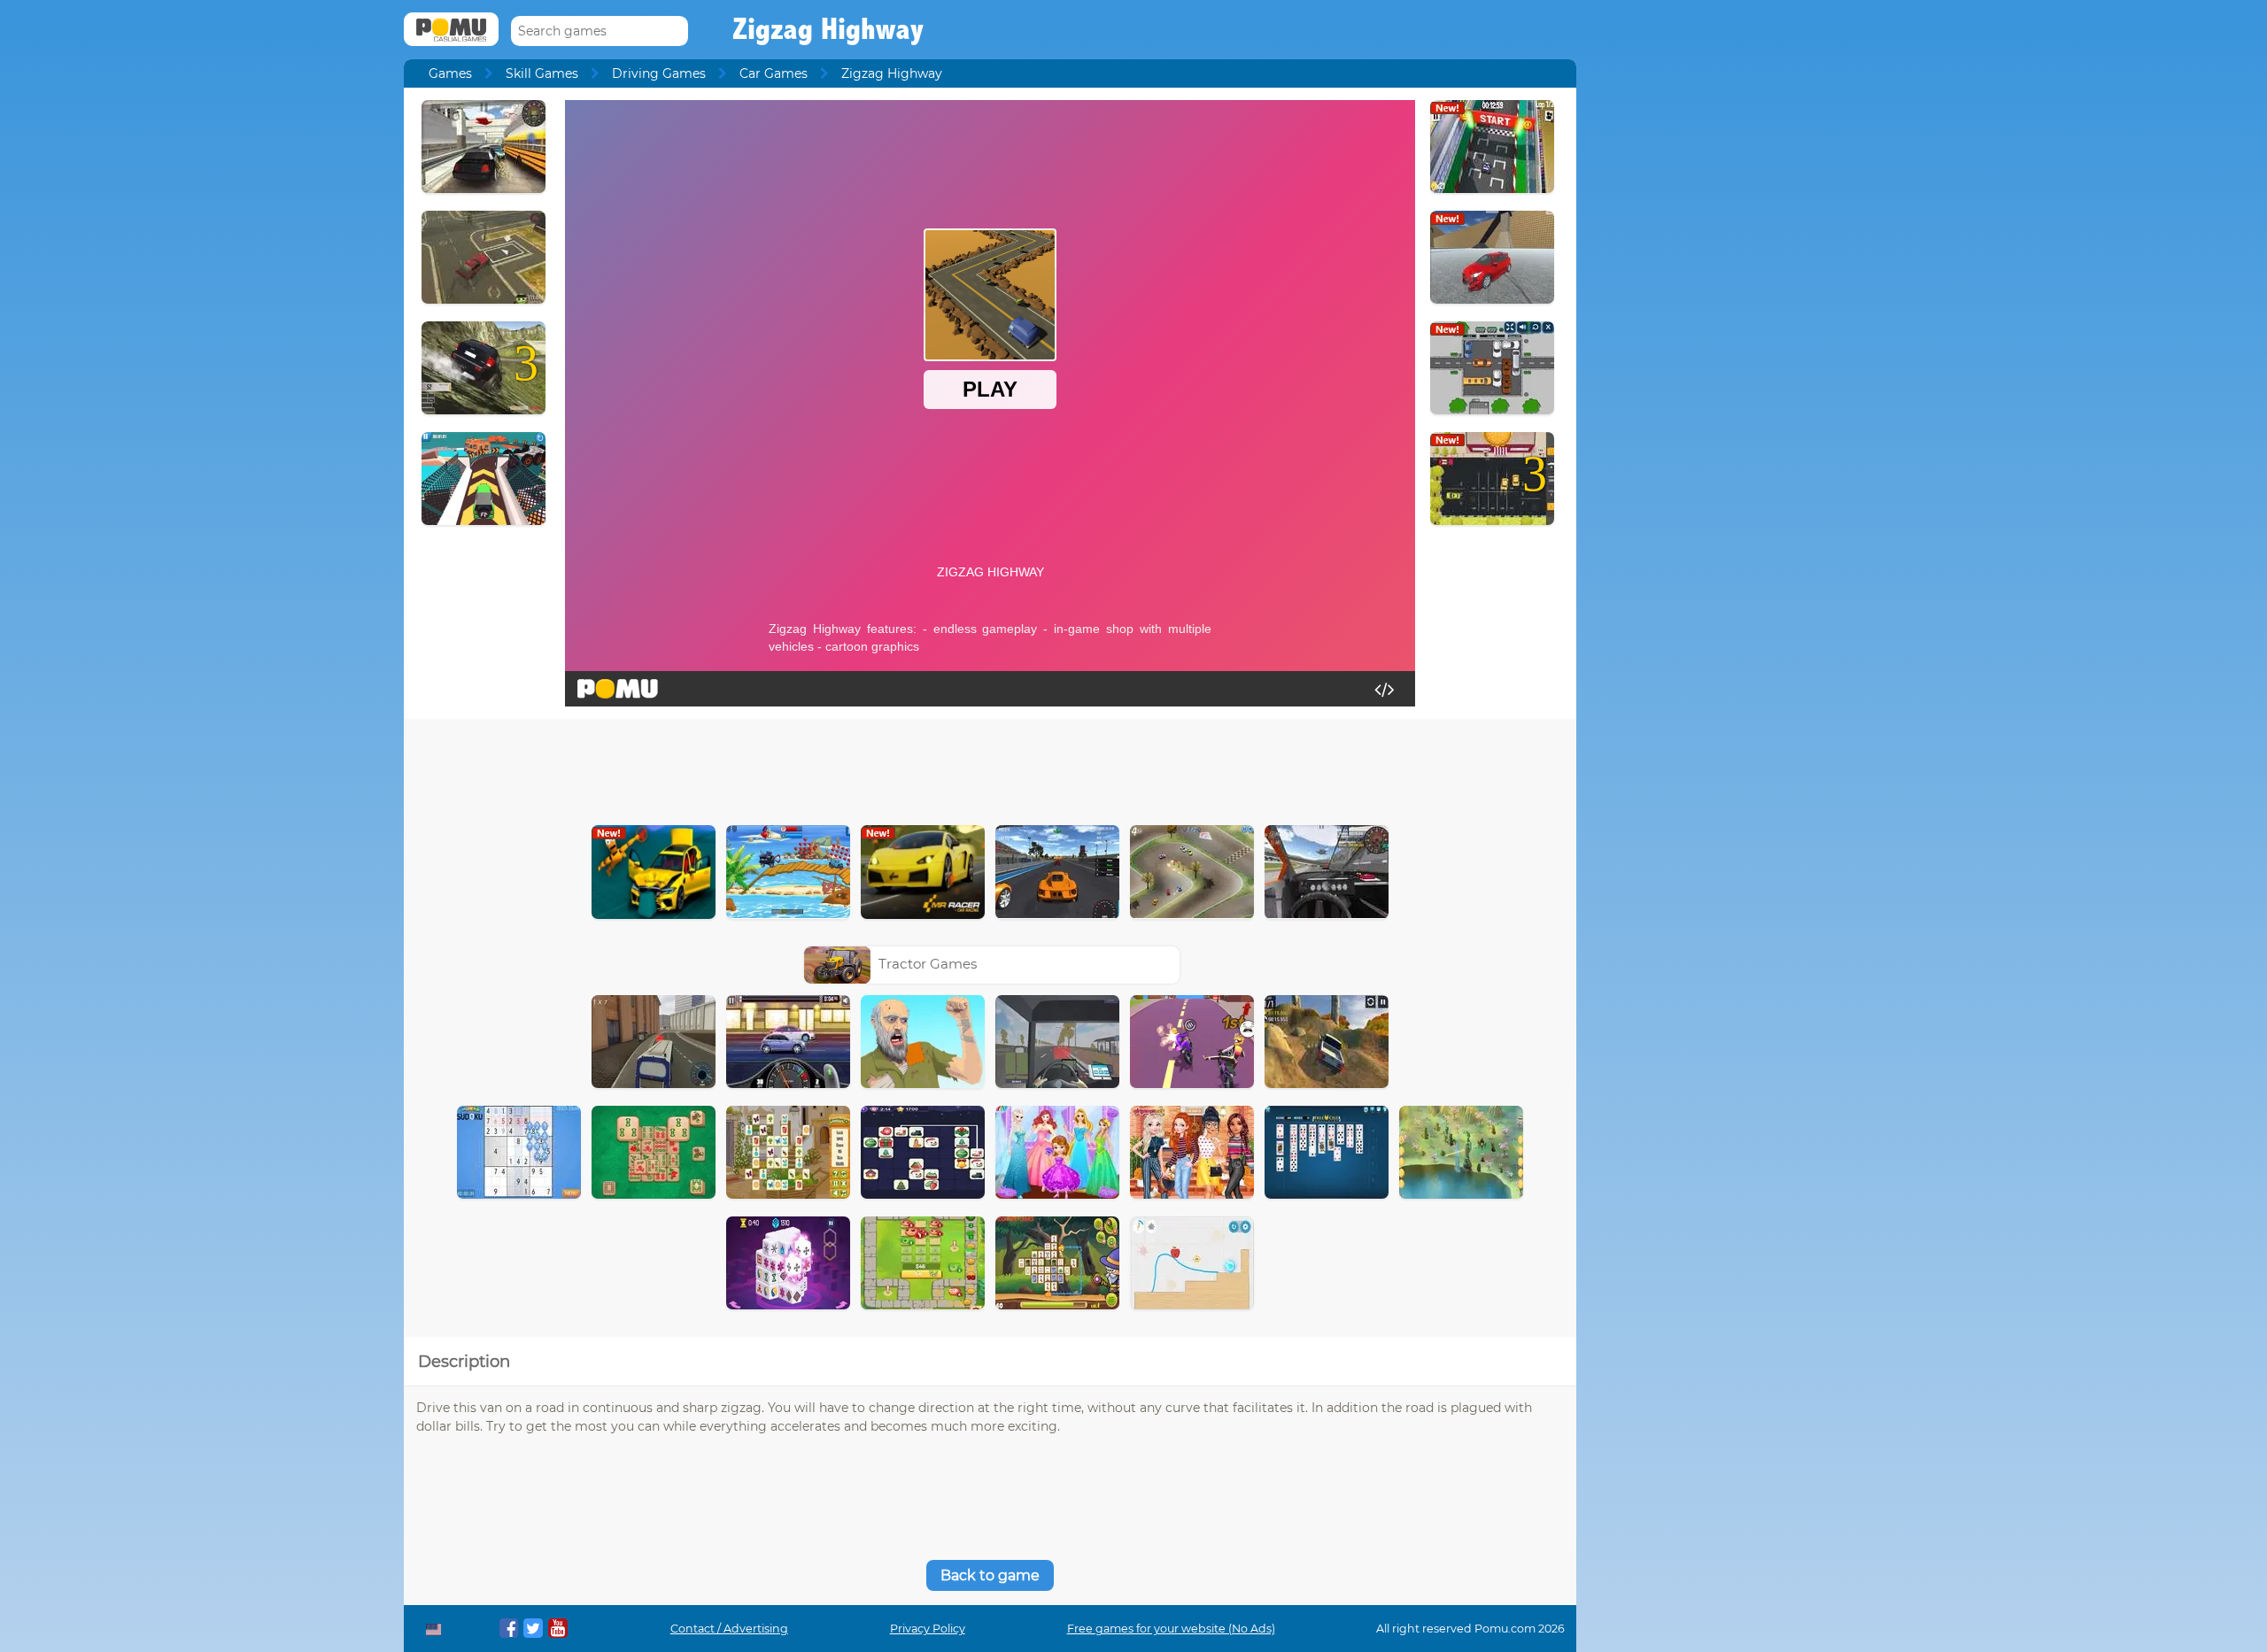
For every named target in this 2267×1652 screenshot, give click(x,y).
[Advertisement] (990, 768)
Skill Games (542, 73)
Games (450, 73)
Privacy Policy (928, 1629)
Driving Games (659, 73)
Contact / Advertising (729, 1629)
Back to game (990, 1575)
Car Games (774, 73)
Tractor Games (928, 964)
